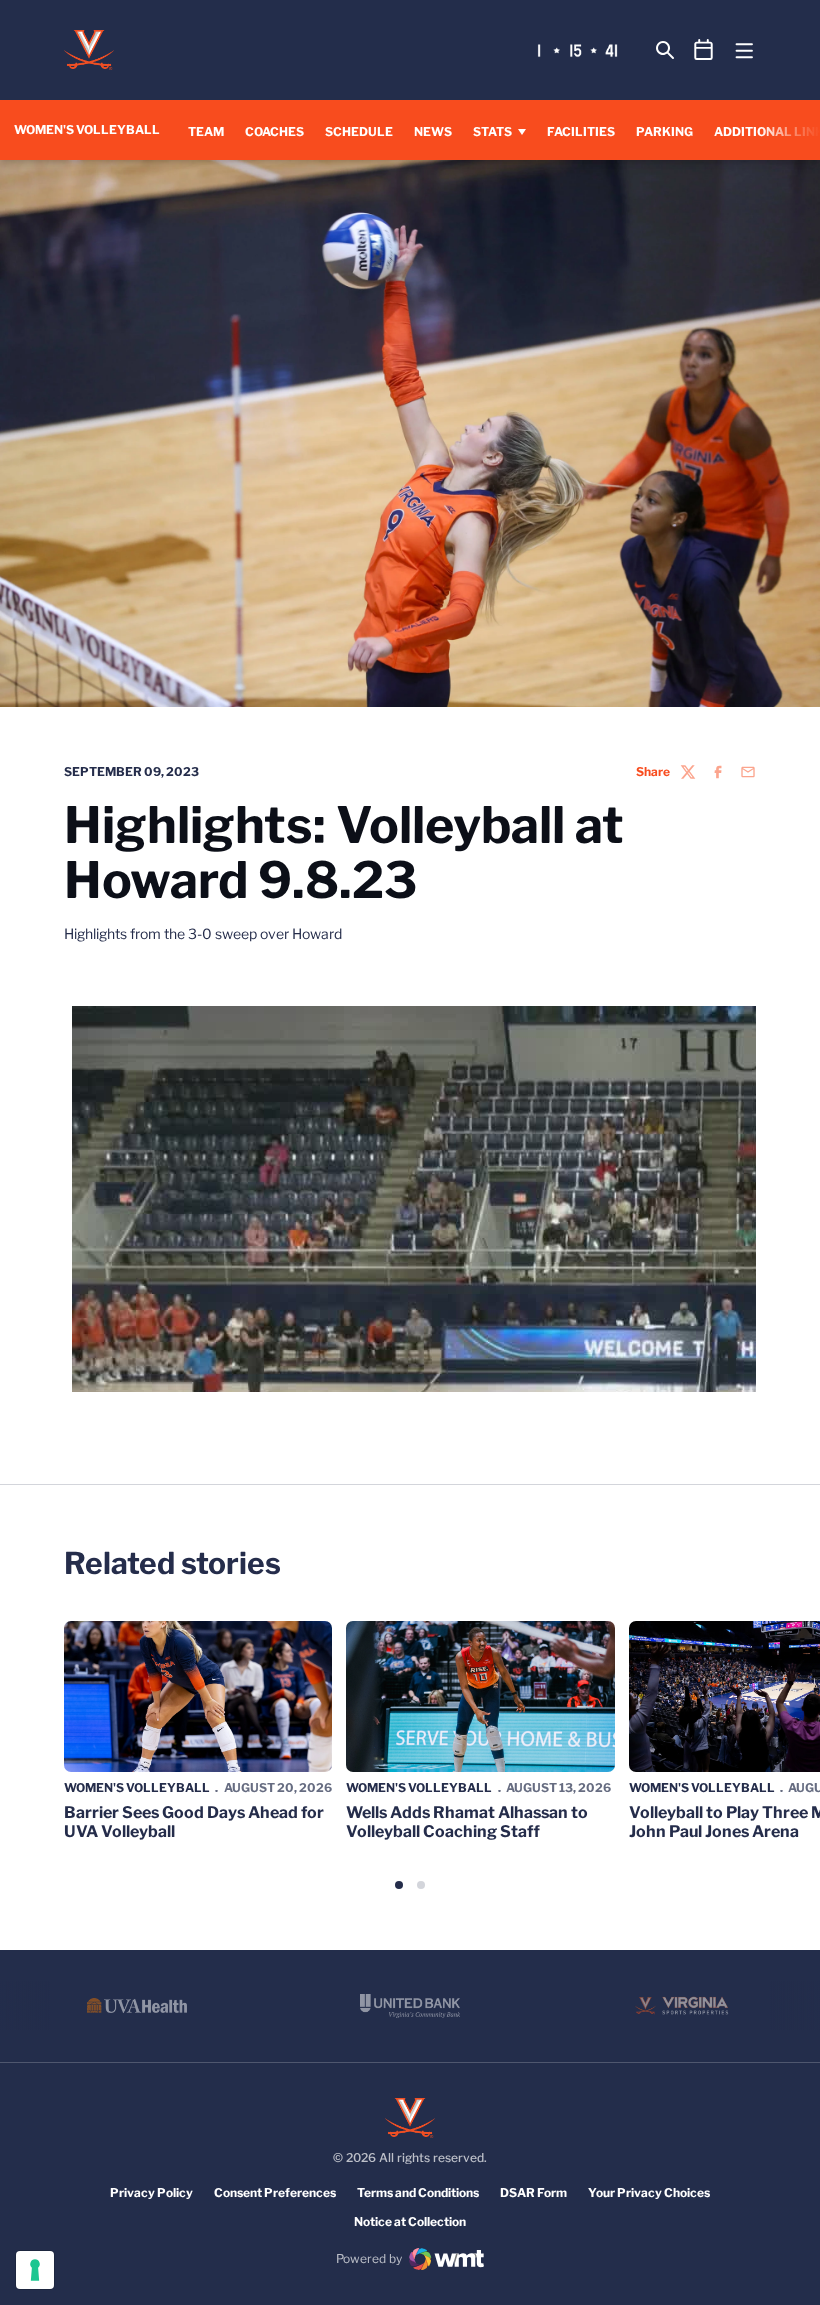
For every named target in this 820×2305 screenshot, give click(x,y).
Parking (664, 131)
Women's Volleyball (137, 1787)
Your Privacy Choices (649, 2192)
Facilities (581, 131)
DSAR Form (533, 2192)
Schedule (359, 131)
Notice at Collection (410, 2221)
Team (206, 131)
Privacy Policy (151, 2192)
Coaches (274, 131)
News (433, 131)
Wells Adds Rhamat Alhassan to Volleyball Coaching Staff (467, 1822)
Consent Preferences (275, 2192)
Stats (492, 131)
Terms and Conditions (418, 2192)
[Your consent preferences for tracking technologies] (35, 2270)
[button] (399, 1885)
